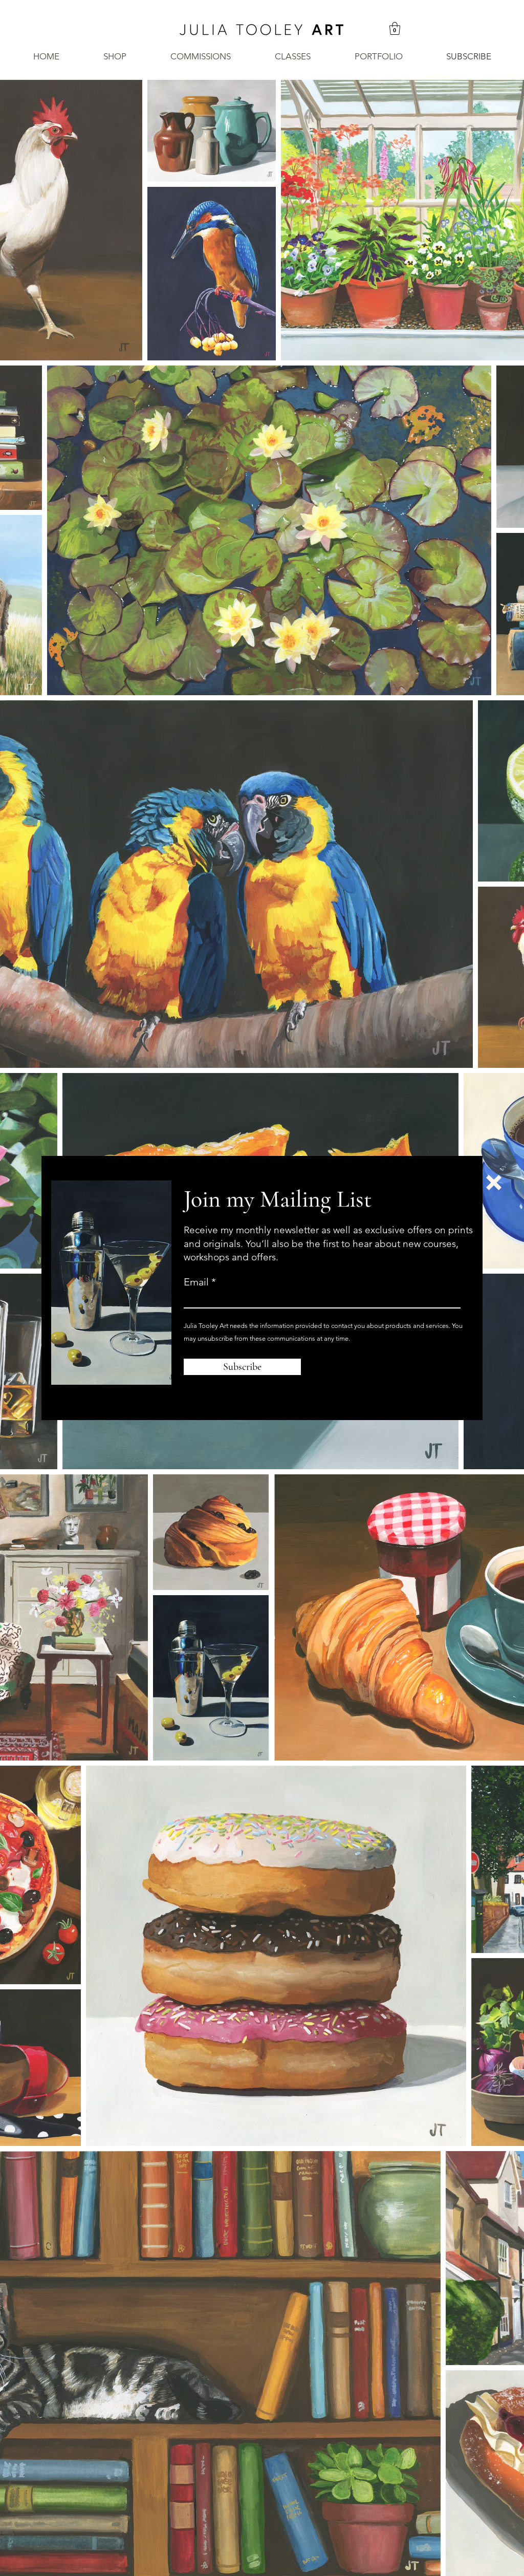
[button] (494, 1183)
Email (196, 1282)
